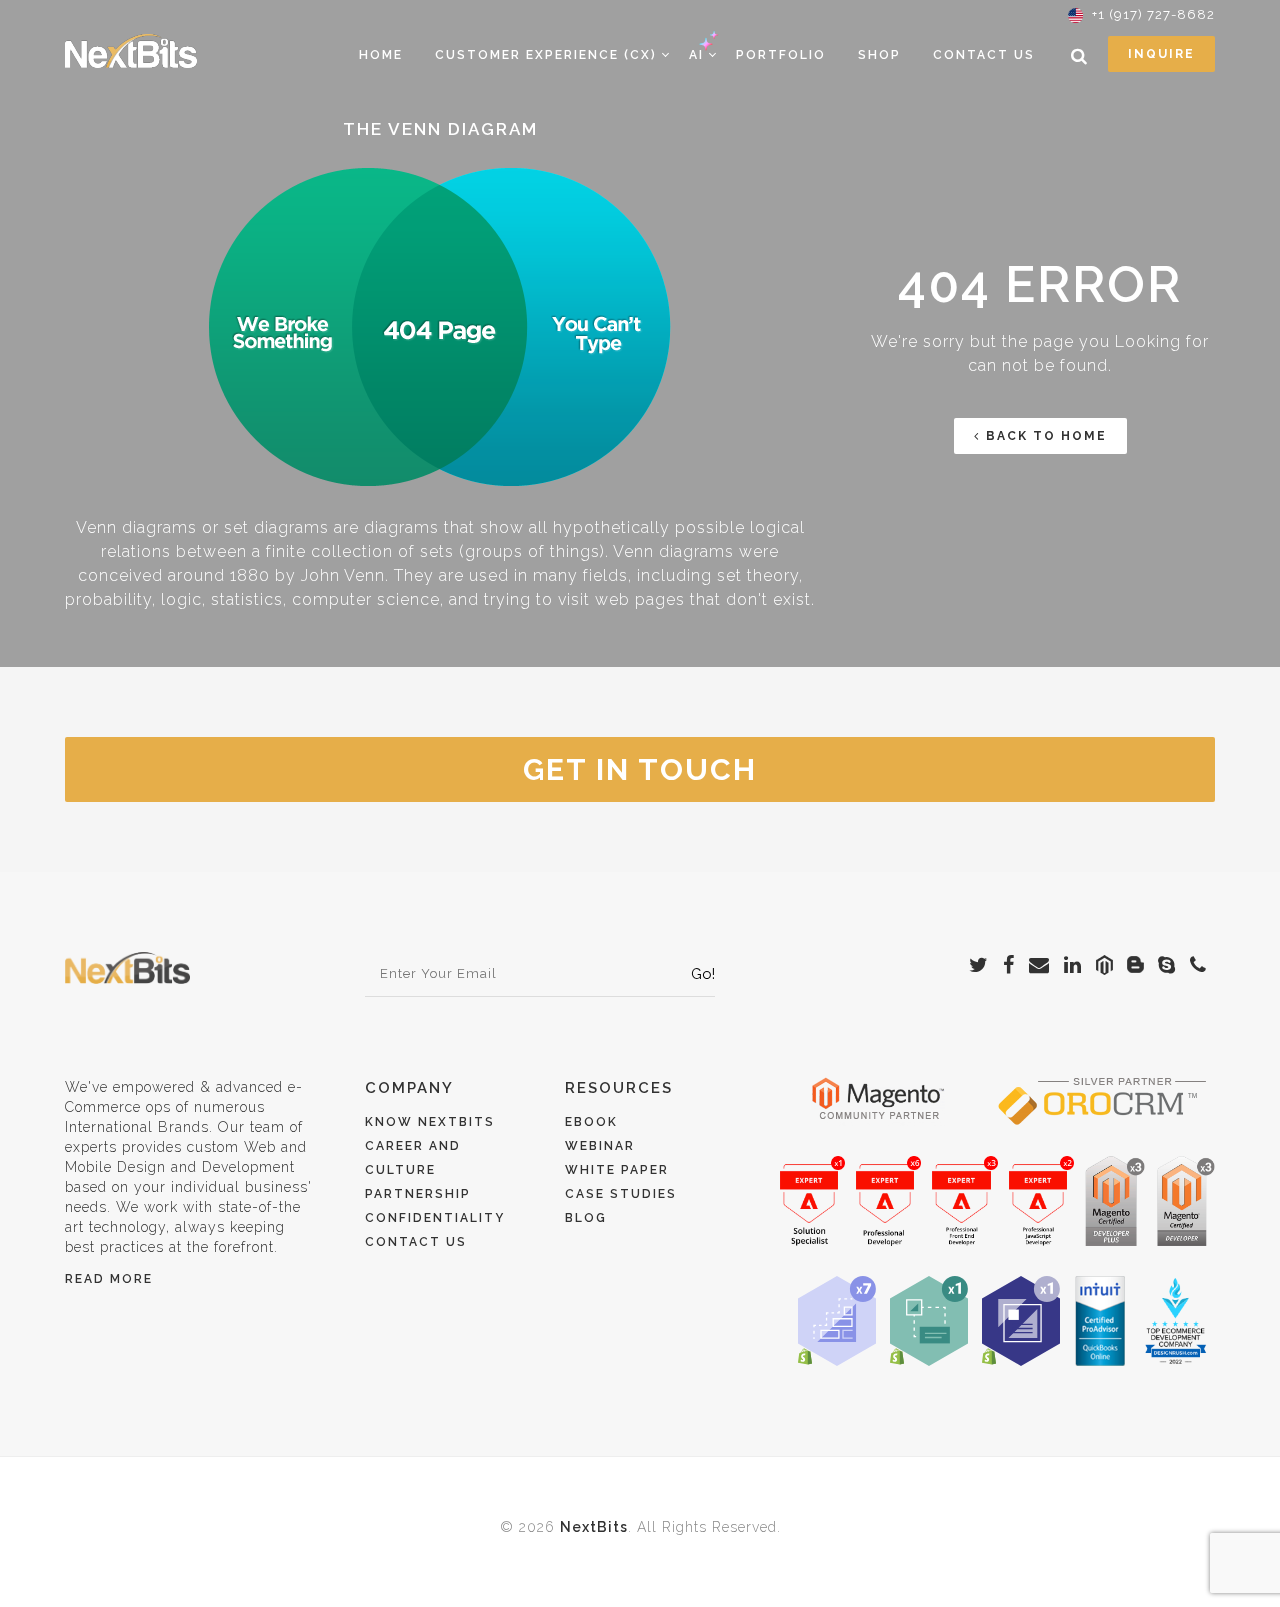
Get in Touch (640, 769)
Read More (109, 1279)
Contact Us (984, 55)
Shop (879, 55)
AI (696, 55)
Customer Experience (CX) (546, 55)
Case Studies (621, 1194)
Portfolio (781, 55)
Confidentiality (435, 1218)
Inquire (1161, 54)
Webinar (600, 1146)
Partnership (418, 1194)
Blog (586, 1218)
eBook (591, 1122)
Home (381, 55)
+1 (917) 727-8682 (1153, 14)
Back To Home (1046, 436)
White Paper (617, 1170)
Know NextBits (430, 1122)
